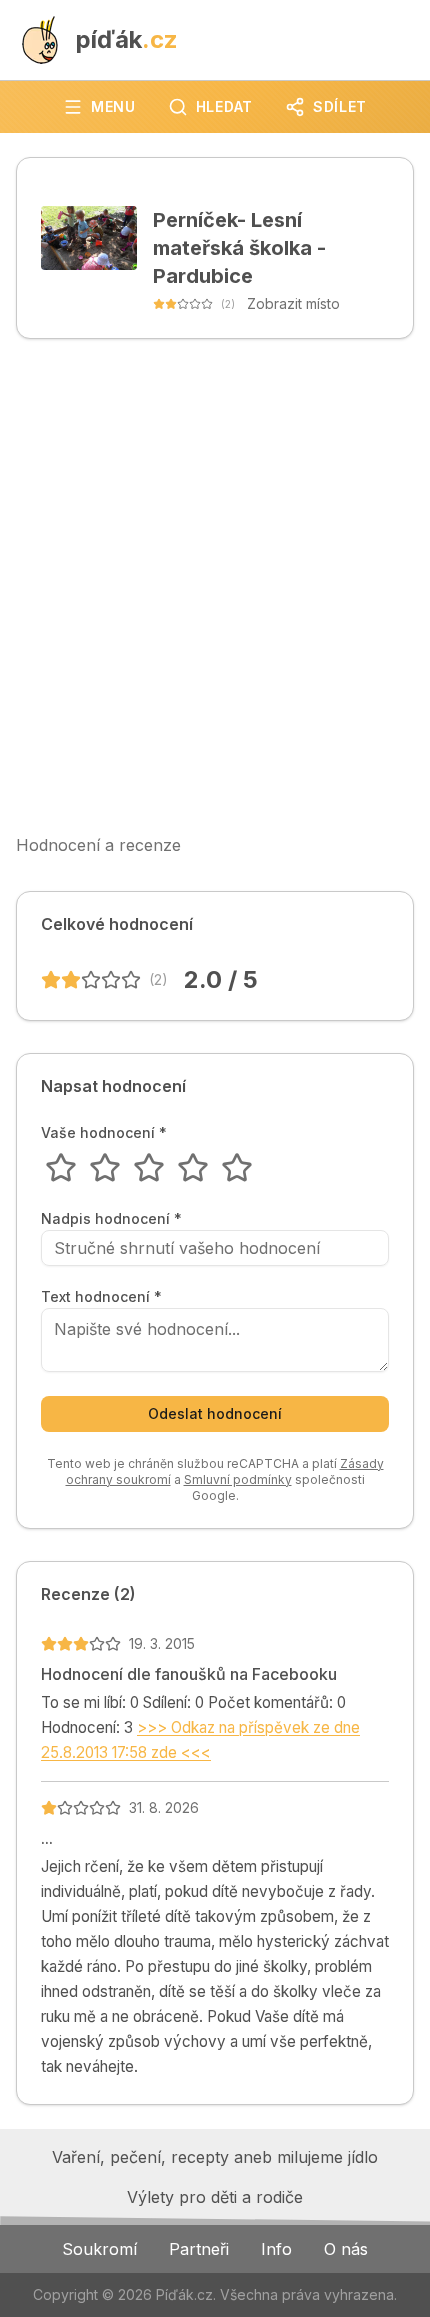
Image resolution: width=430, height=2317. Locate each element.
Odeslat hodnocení (215, 1413)
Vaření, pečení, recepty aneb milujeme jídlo (215, 2157)
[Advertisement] (215, 586)
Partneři (199, 2249)
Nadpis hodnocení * (111, 1219)
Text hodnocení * (101, 1297)
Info (276, 2249)
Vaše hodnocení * (104, 1133)
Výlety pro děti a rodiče (215, 2197)
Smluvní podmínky (238, 1479)
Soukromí (99, 2249)
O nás (346, 2249)
